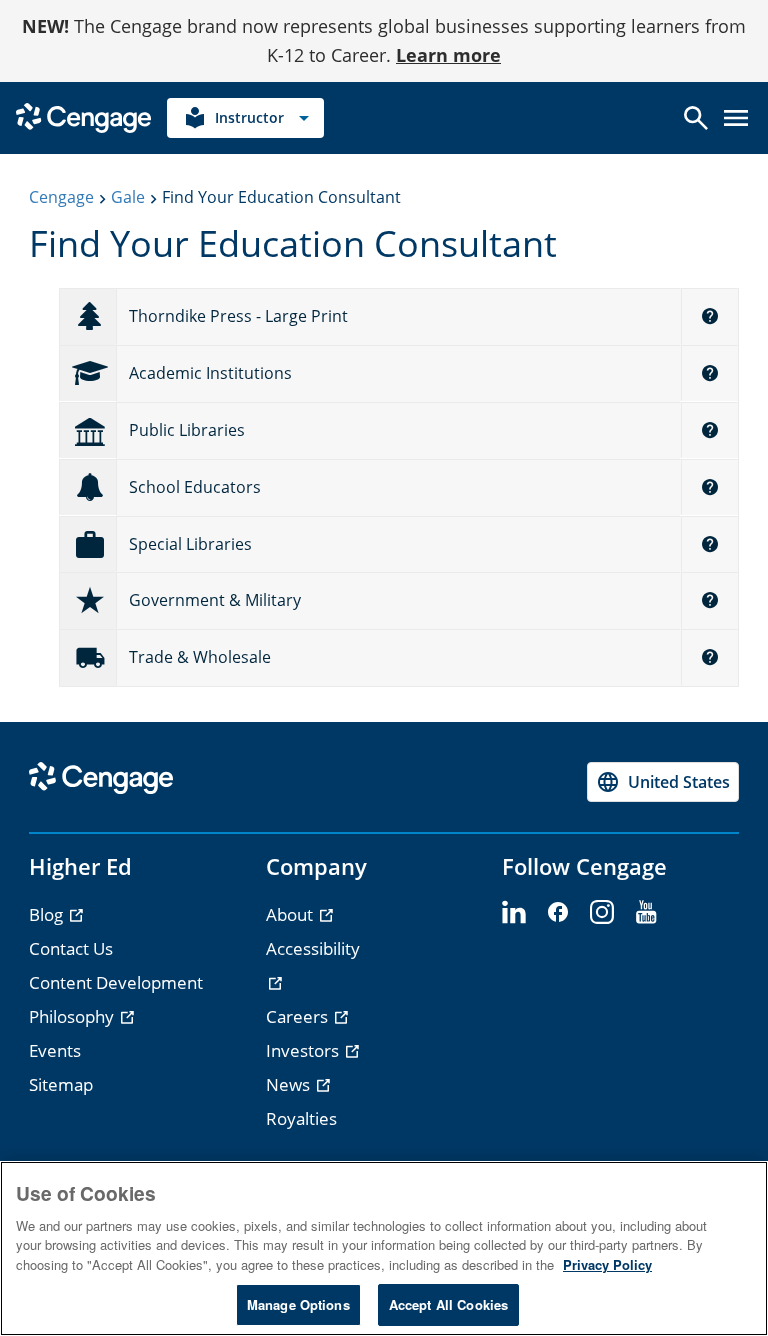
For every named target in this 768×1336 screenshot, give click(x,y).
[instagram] (602, 913)
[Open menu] (736, 118)
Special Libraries (190, 544)
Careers (299, 1016)
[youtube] (646, 913)
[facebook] (558, 913)
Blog (48, 914)
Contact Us (71, 948)
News (290, 1084)
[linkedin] (514, 913)
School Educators (195, 487)
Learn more (448, 55)
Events (55, 1050)
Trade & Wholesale (200, 657)
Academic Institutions (210, 373)
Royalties (301, 1118)
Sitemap (61, 1084)
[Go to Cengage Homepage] (83, 115)
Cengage (61, 197)
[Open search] (696, 118)
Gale (128, 197)
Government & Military (215, 600)
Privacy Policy (607, 1264)
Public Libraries (187, 430)
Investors (304, 1050)
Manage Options (298, 1304)
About (291, 914)
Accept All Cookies (448, 1304)
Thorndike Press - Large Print (238, 316)
